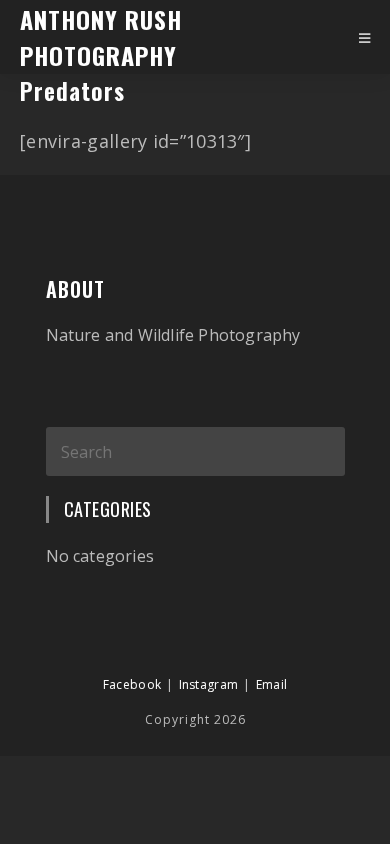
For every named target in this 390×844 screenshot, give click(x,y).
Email (272, 684)
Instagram (209, 684)
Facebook (132, 684)
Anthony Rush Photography (101, 37)
